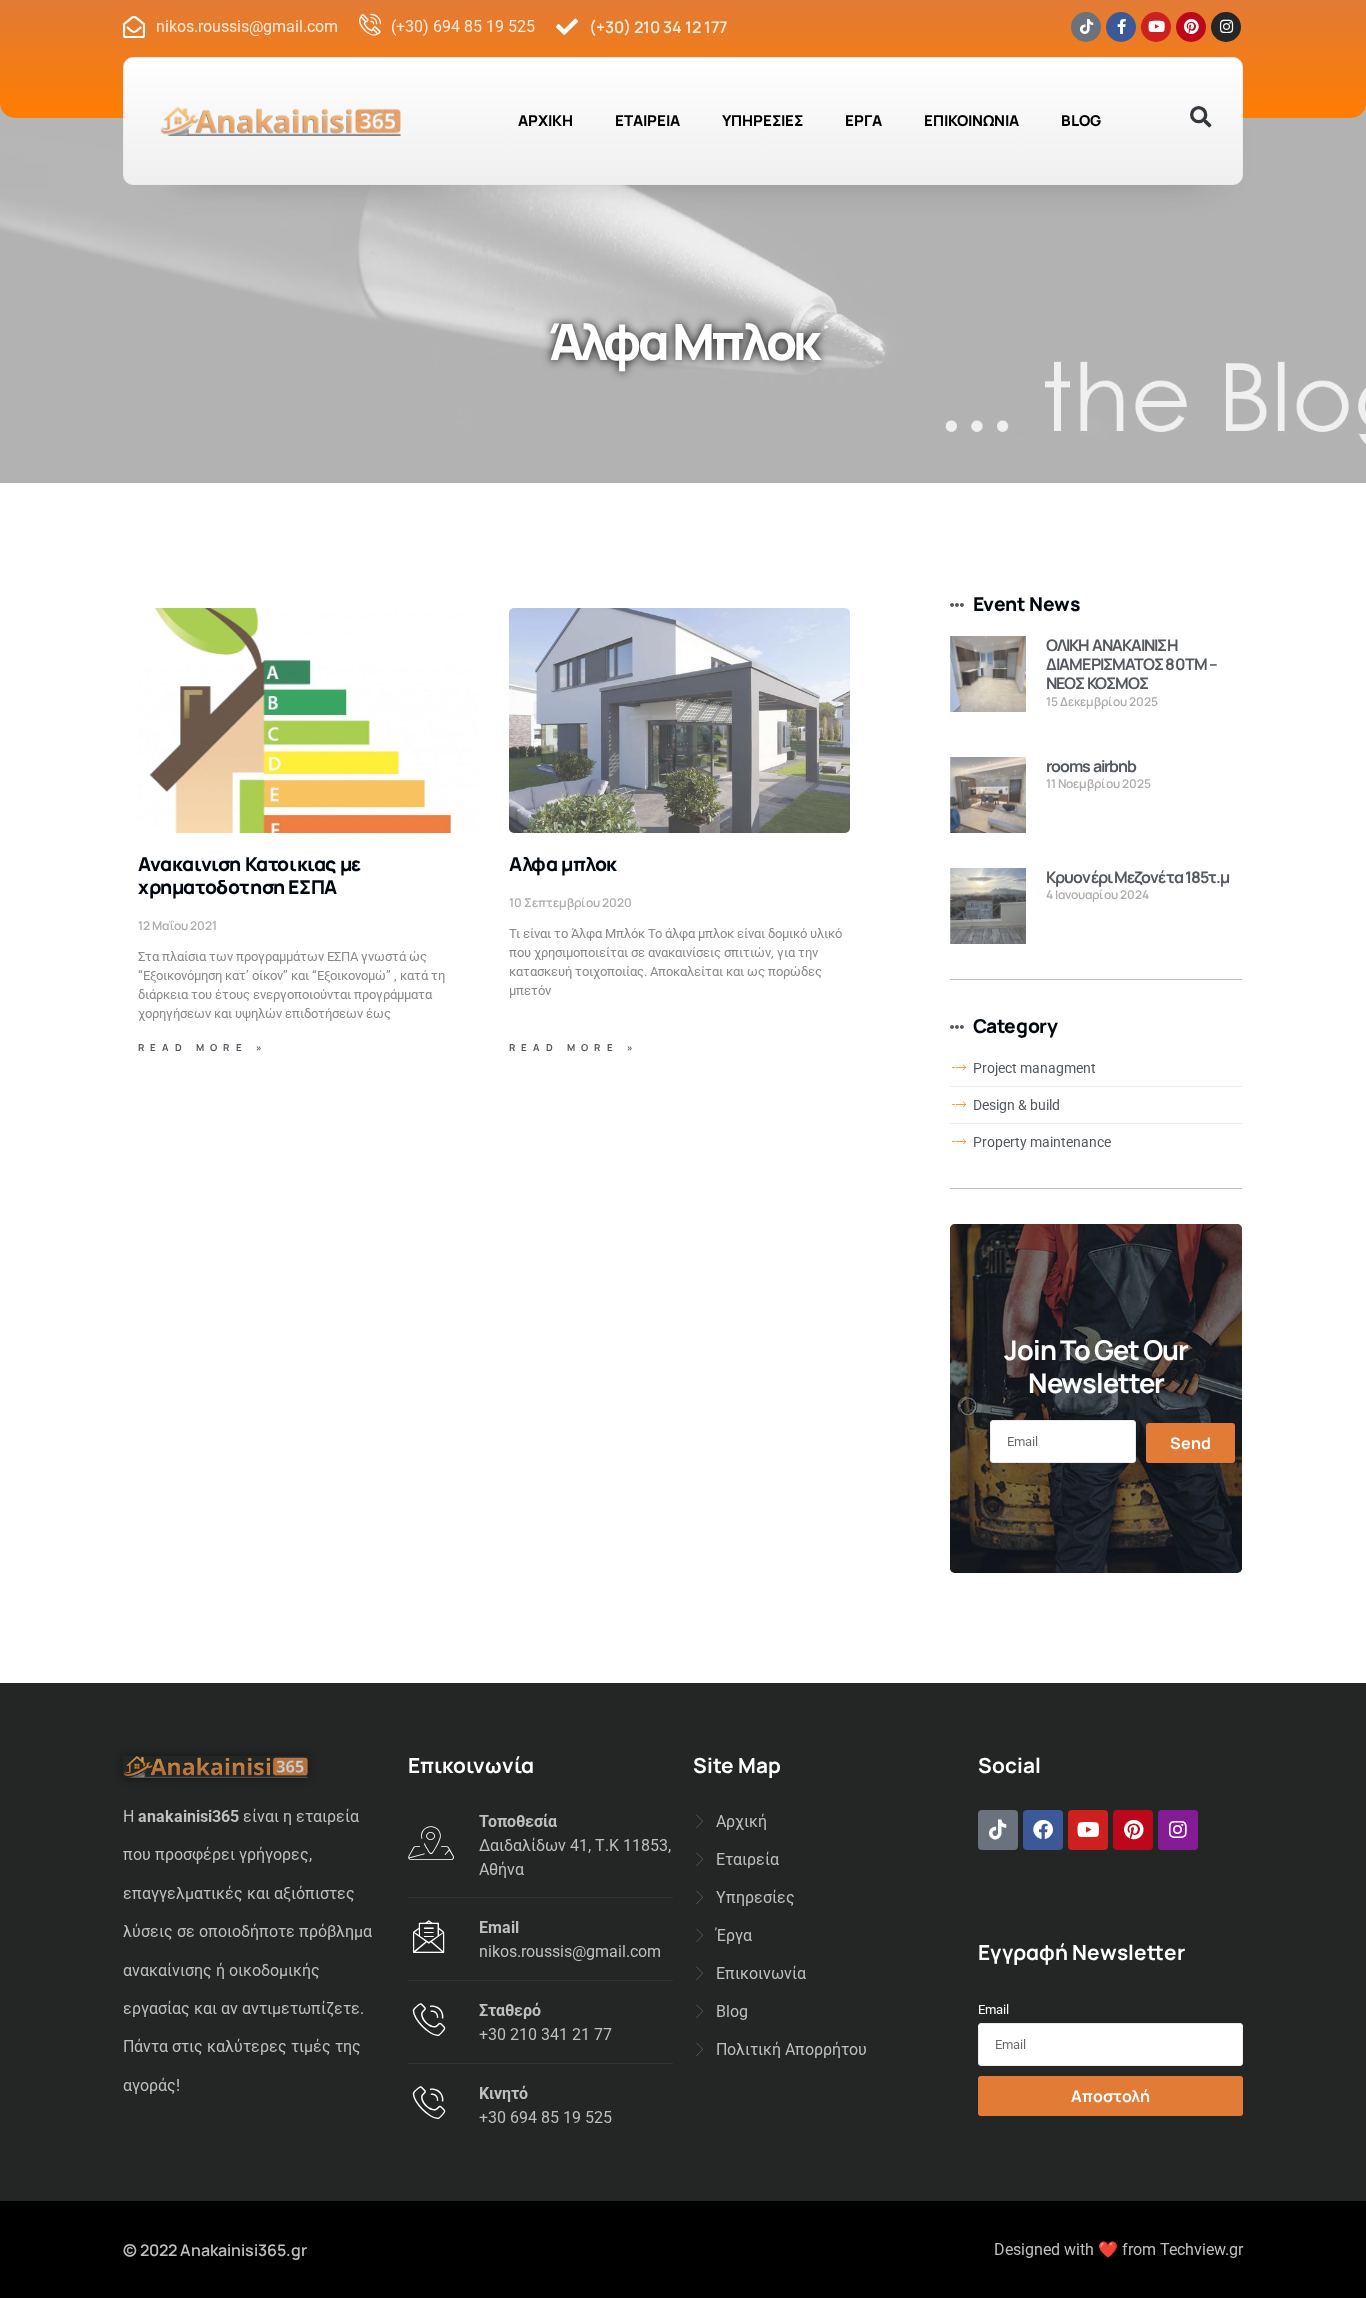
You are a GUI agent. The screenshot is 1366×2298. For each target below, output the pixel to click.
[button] (1200, 117)
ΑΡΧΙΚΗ (545, 120)
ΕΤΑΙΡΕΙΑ (647, 120)
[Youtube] (1156, 27)
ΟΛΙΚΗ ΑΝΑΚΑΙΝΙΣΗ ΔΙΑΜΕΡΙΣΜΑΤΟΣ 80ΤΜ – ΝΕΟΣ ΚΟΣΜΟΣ (1131, 664)
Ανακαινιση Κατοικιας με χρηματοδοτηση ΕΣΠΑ (249, 875)
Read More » (203, 1047)
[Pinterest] (1191, 27)
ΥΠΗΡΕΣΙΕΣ (762, 120)
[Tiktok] (1086, 27)
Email (993, 2009)
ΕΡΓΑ (863, 120)
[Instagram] (1226, 27)
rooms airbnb (1091, 766)
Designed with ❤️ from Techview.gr (1118, 2249)
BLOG (1081, 120)
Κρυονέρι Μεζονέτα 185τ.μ (1137, 877)
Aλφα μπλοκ (563, 864)
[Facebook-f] (1121, 27)
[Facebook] (1043, 1830)
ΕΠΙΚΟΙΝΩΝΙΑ (971, 120)
